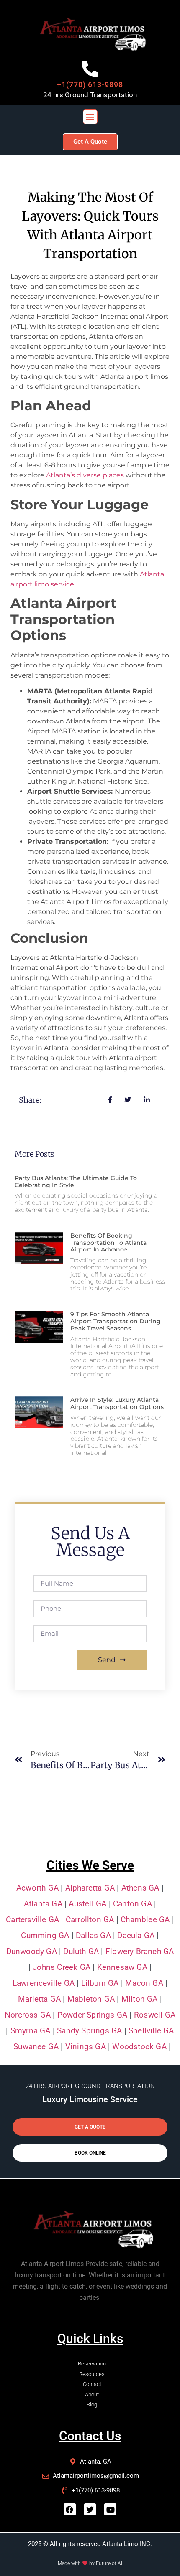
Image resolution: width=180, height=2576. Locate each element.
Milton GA (140, 1999)
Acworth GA (37, 1888)
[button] (90, 117)
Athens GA (140, 1888)
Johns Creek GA (62, 1967)
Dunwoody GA (32, 1951)
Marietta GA (39, 1999)
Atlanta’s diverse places (85, 475)
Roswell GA (155, 2015)
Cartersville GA (32, 1920)
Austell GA (87, 1904)
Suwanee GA (36, 2047)
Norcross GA (28, 2015)
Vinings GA (86, 2047)
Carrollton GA (90, 1920)
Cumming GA (45, 1935)
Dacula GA (136, 1935)
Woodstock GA (139, 2047)
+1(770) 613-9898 (90, 85)
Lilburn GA (100, 1983)
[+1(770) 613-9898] (90, 69)
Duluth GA (81, 1951)
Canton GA (131, 1904)
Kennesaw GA (122, 1967)
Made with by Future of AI (90, 2563)
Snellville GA (150, 2031)
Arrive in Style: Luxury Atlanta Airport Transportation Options (117, 1403)
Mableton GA (91, 1999)
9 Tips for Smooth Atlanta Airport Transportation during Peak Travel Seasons (116, 1321)
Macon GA (144, 1983)
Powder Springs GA (92, 2015)
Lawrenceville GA (44, 1983)
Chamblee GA (145, 1920)
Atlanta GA (43, 1904)
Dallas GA (93, 1935)
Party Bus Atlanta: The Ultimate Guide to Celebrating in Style (76, 1181)
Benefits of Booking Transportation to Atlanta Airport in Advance (108, 1243)
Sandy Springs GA (89, 2031)
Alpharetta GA (90, 1888)
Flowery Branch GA (140, 1951)
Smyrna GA (31, 2031)
